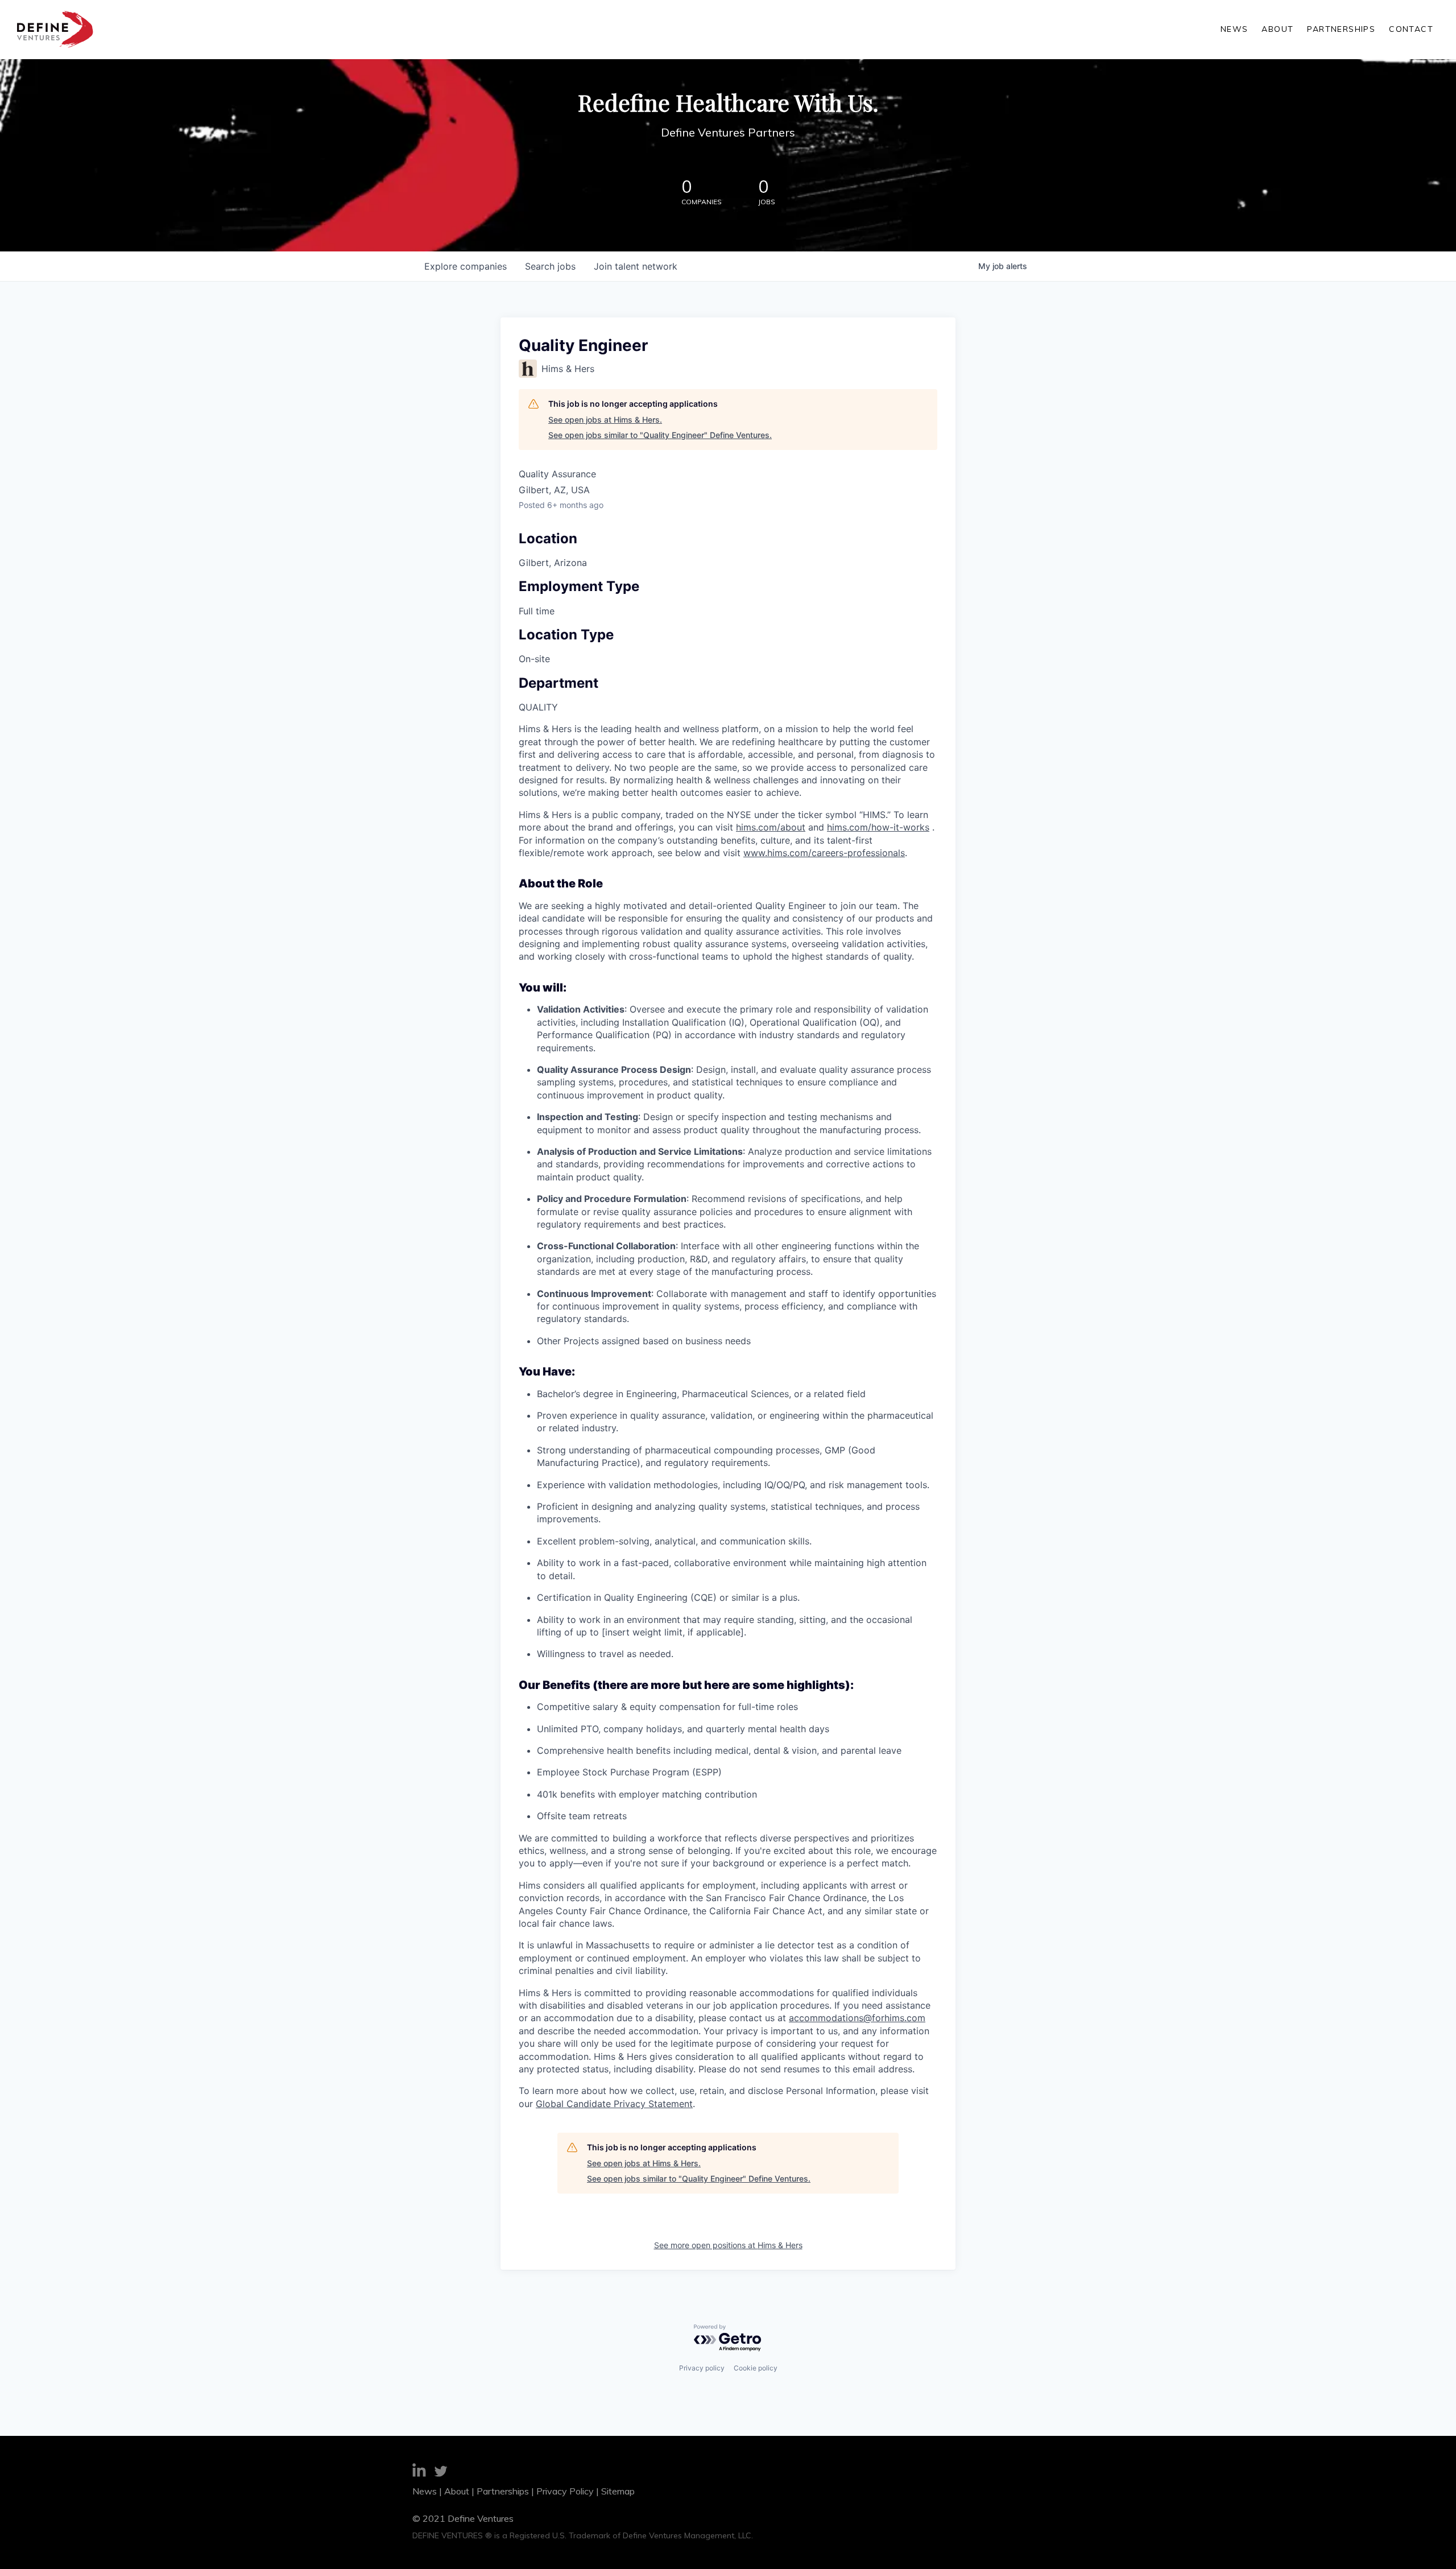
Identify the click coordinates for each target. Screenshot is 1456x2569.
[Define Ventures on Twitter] (441, 2473)
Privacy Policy (565, 2491)
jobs (550, 266)
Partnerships (1341, 29)
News (1234, 29)
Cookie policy (756, 2368)
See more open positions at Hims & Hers (728, 2245)
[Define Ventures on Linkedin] (419, 2472)
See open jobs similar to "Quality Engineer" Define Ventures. (660, 435)
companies (466, 266)
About (1277, 29)
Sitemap (618, 2491)
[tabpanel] (728, 1416)
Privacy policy (702, 2368)
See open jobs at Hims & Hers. (605, 420)
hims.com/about (771, 827)
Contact (1411, 29)
